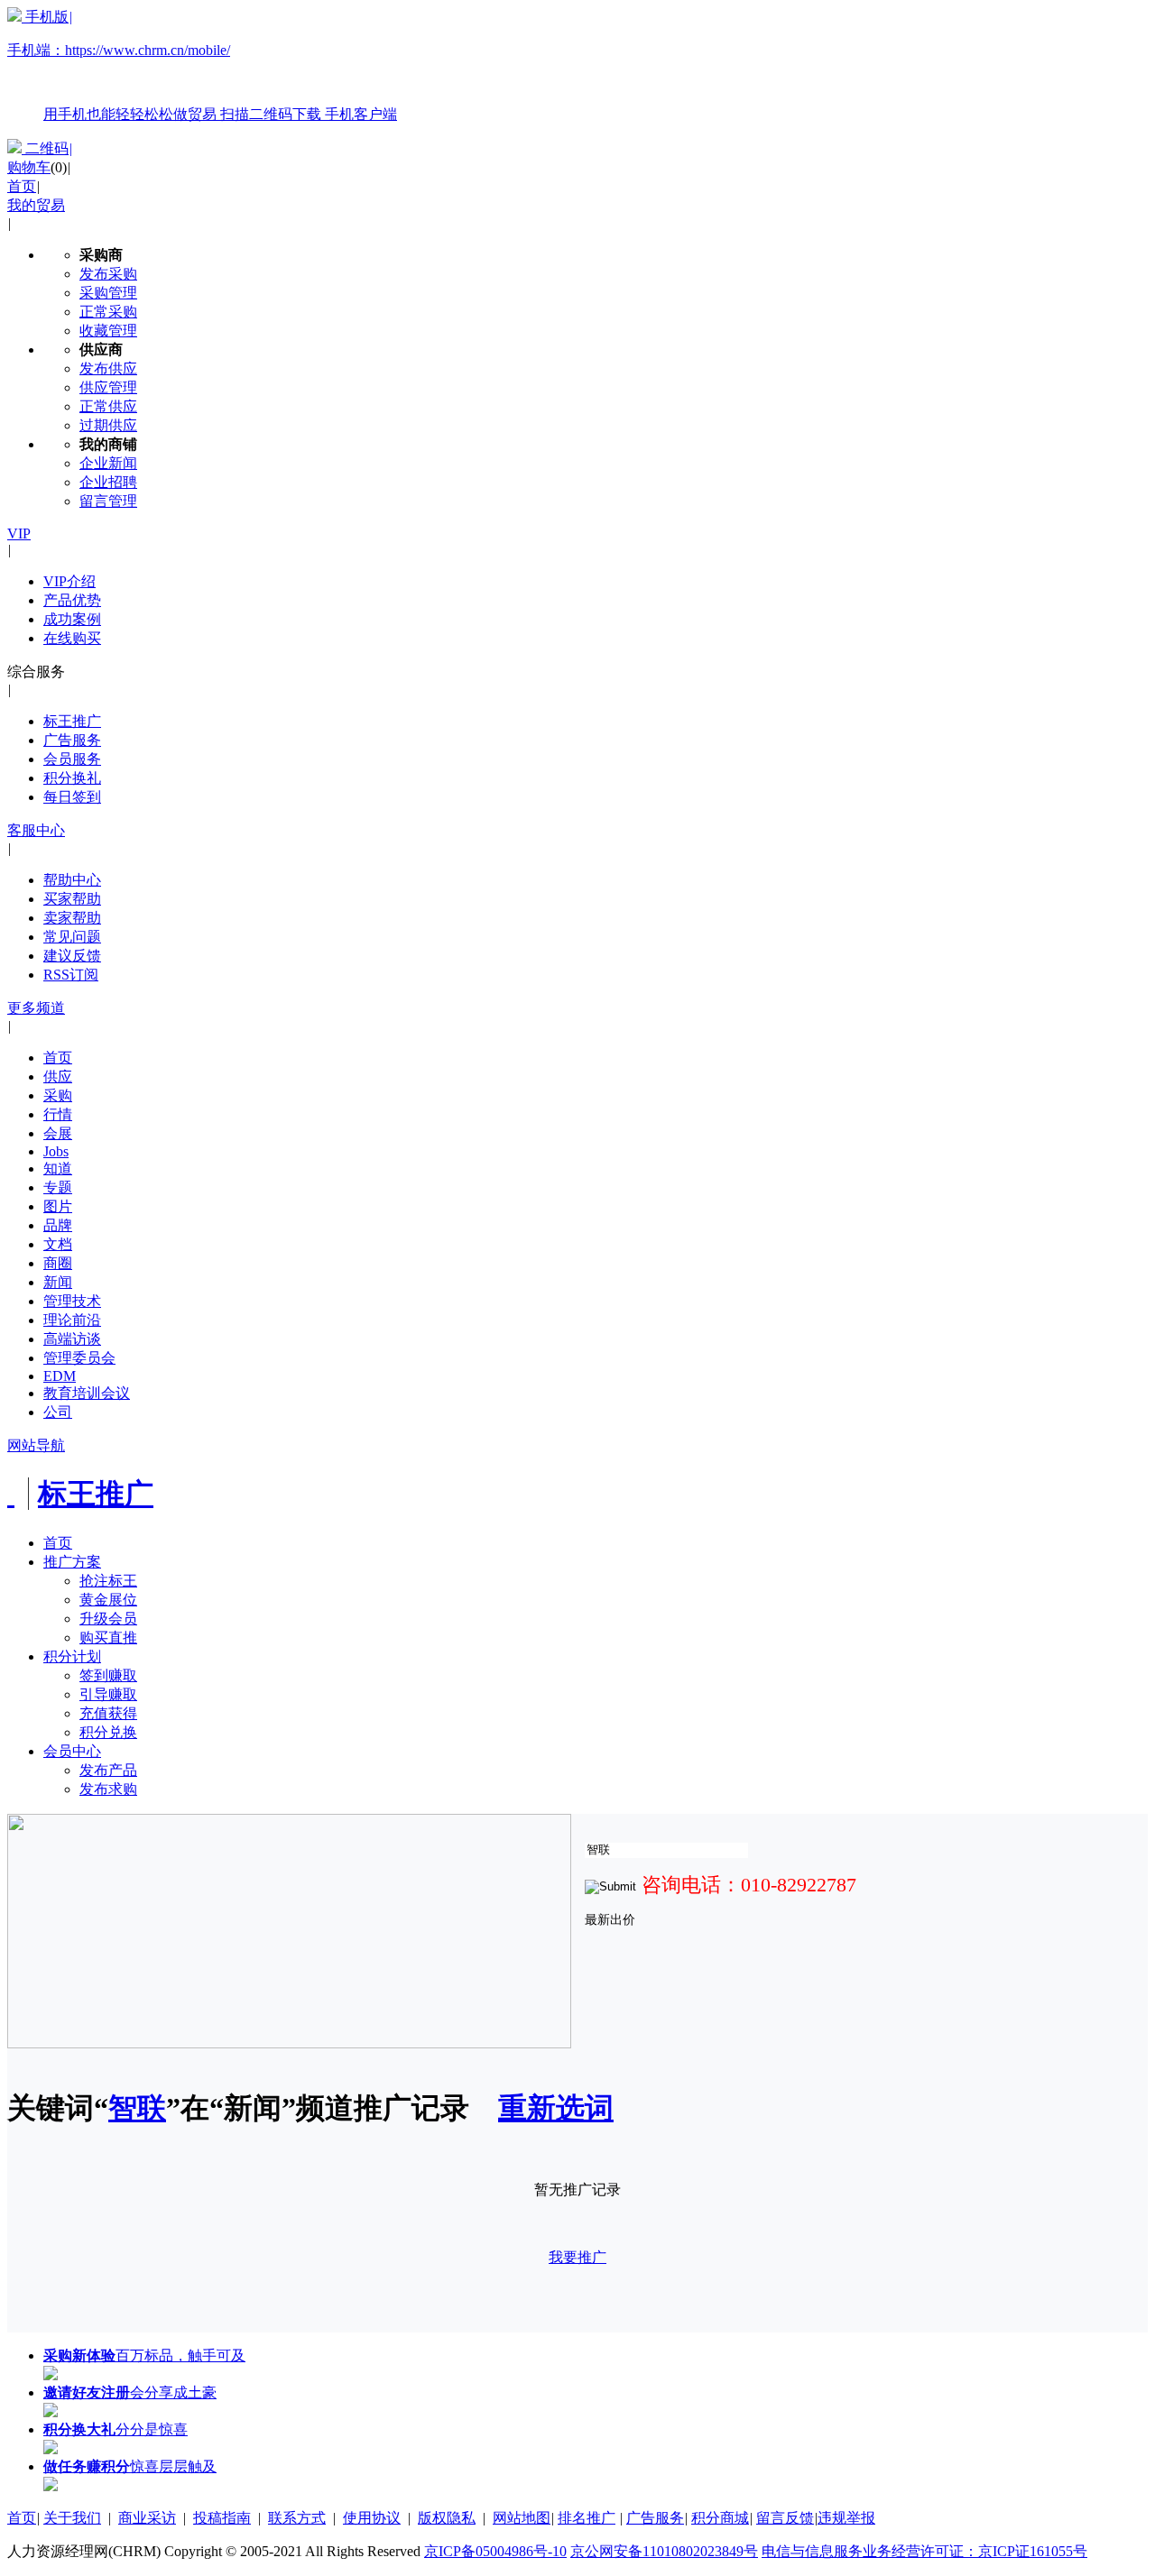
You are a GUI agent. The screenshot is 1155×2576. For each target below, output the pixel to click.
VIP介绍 (69, 581)
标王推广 (72, 721)
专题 (58, 1187)
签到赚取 (108, 1675)
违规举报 (846, 2518)
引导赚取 (108, 1694)
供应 (58, 1076)
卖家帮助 (72, 918)
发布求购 (108, 1789)
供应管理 (108, 387)
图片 (58, 1206)
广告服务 (72, 740)
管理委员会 (79, 1358)
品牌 (58, 1225)
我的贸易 (36, 205)
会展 (58, 1133)
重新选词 (556, 2108)
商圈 (58, 1263)
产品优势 (72, 600)
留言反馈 (785, 2518)
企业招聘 (108, 482)
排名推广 (587, 2518)
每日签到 (72, 797)
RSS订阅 (71, 975)
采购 (58, 1095)
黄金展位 (108, 1600)
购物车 (29, 167)
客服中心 (36, 830)
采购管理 (108, 293)
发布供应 (108, 368)
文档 (58, 1244)
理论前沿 (72, 1320)
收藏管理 (108, 331)
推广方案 (72, 1562)
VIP (19, 534)
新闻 (58, 1282)
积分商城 (720, 2518)
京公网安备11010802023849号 (664, 2551)
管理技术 (72, 1301)
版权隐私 (447, 2518)
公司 (58, 1412)
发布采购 (108, 274)
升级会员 (108, 1619)
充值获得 (108, 1713)
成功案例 (72, 619)
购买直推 (108, 1638)
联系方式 (297, 2518)
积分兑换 (108, 1732)
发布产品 (108, 1770)
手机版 (202, 65)
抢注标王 (108, 1581)
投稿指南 (222, 2518)
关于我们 (72, 2518)
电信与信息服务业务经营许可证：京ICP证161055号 (924, 2551)
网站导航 (36, 1445)
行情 (58, 1114)
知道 (58, 1168)
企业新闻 (108, 463)
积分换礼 (72, 778)
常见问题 (72, 937)
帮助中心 (72, 880)
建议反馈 (72, 956)
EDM (60, 1376)
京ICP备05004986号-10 (495, 2551)
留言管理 (108, 501)
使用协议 (372, 2518)
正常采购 (108, 312)
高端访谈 (72, 1339)
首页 (22, 186)
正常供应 (108, 406)
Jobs (56, 1151)
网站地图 (522, 2518)
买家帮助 (72, 899)
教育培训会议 (87, 1393)
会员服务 (72, 759)
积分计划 (72, 1656)
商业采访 (147, 2518)
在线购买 (72, 638)
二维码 (47, 148)
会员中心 (72, 1751)
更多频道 (36, 1008)
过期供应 (108, 425)
